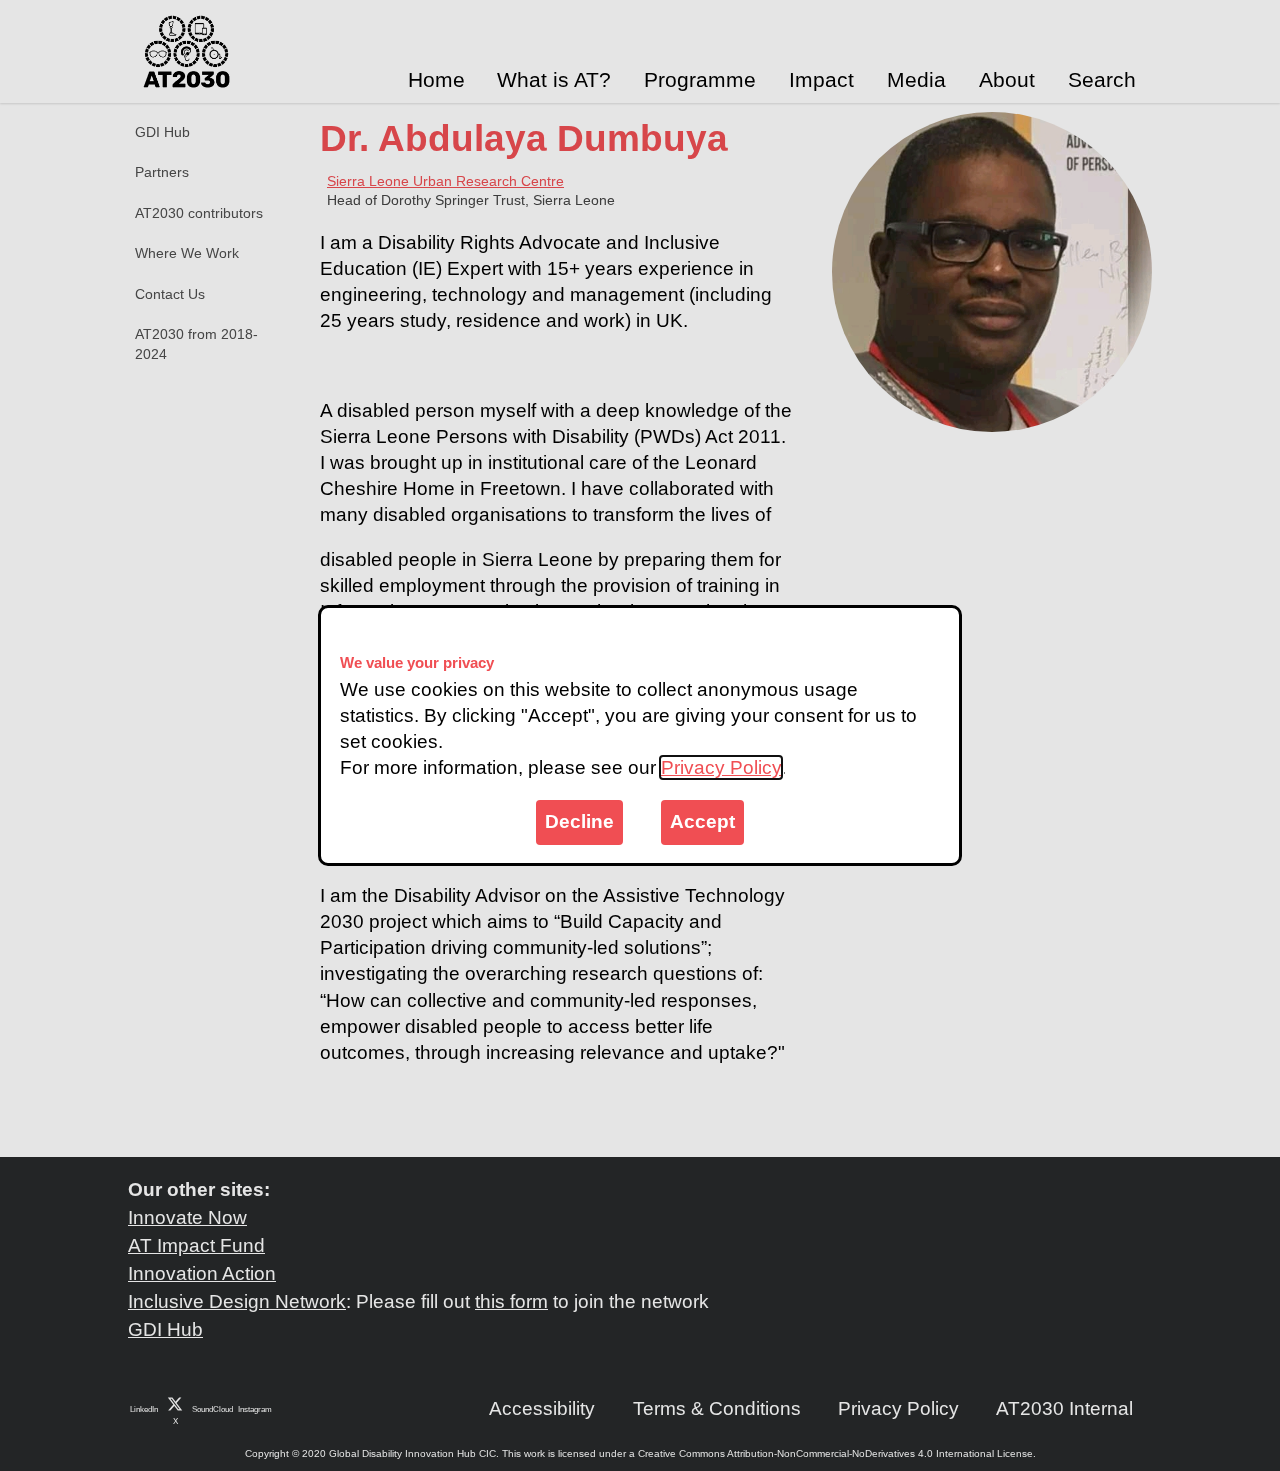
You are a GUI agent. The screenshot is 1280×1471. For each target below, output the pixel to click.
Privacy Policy (721, 767)
